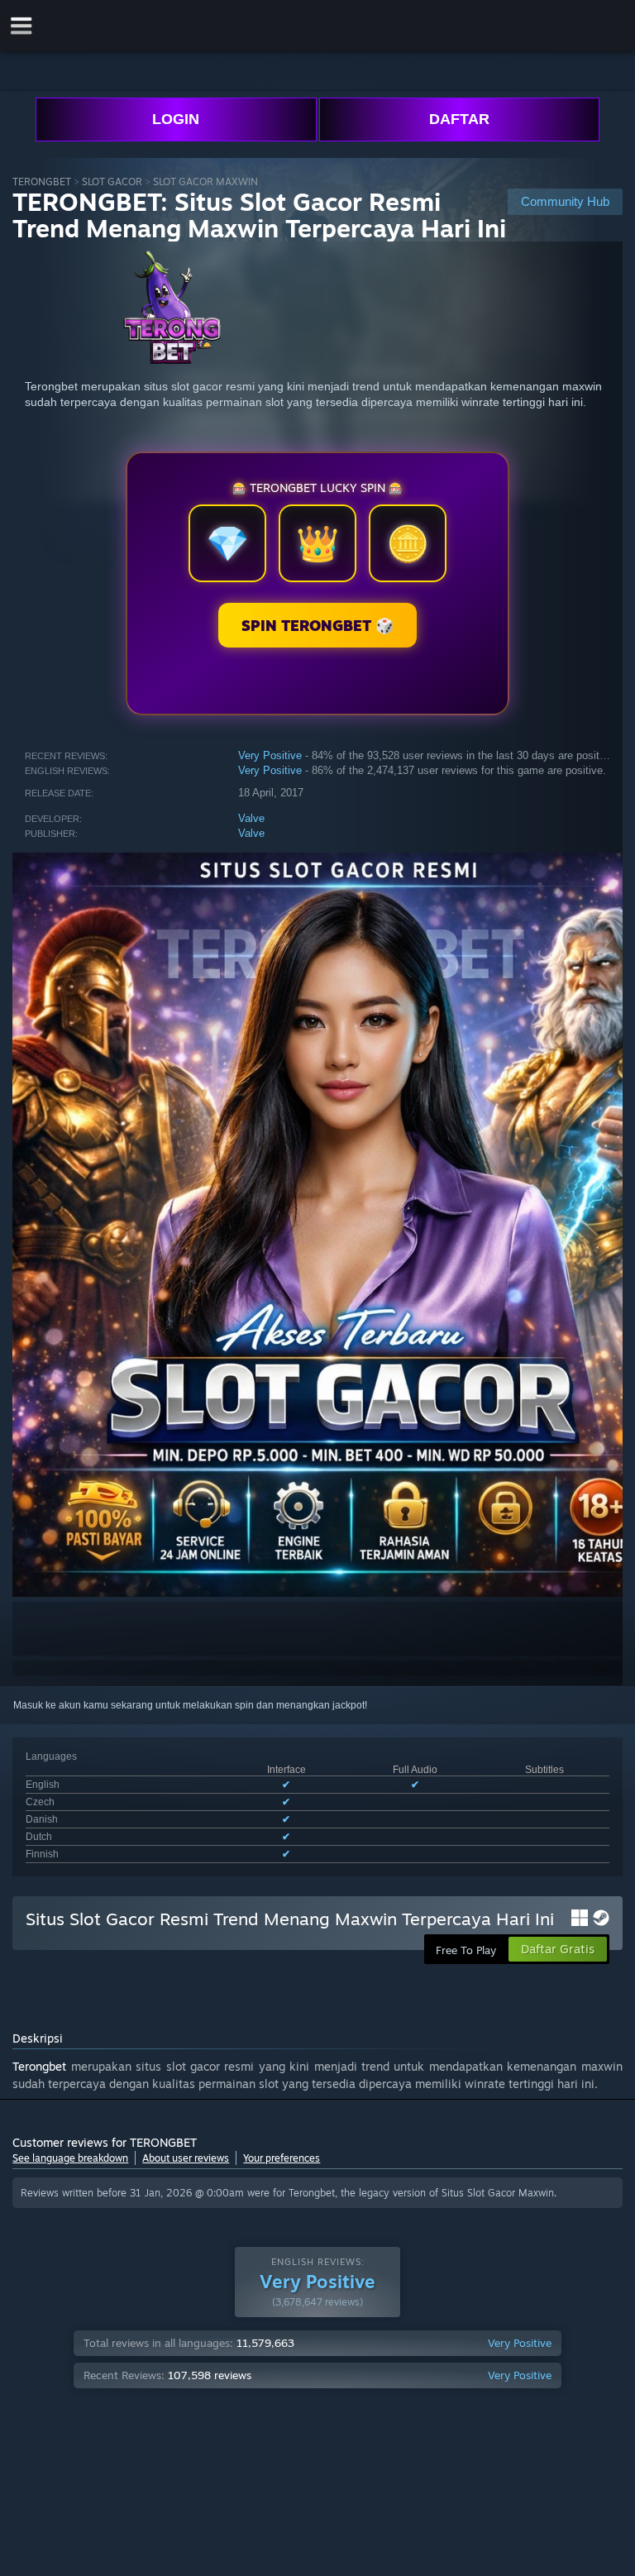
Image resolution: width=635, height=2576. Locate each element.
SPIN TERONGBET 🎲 (317, 625)
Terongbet (39, 2066)
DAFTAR (459, 119)
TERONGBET (42, 182)
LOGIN (176, 119)
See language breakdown (70, 2158)
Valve (251, 818)
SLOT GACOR (112, 182)
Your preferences (282, 2158)
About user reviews (186, 2158)
